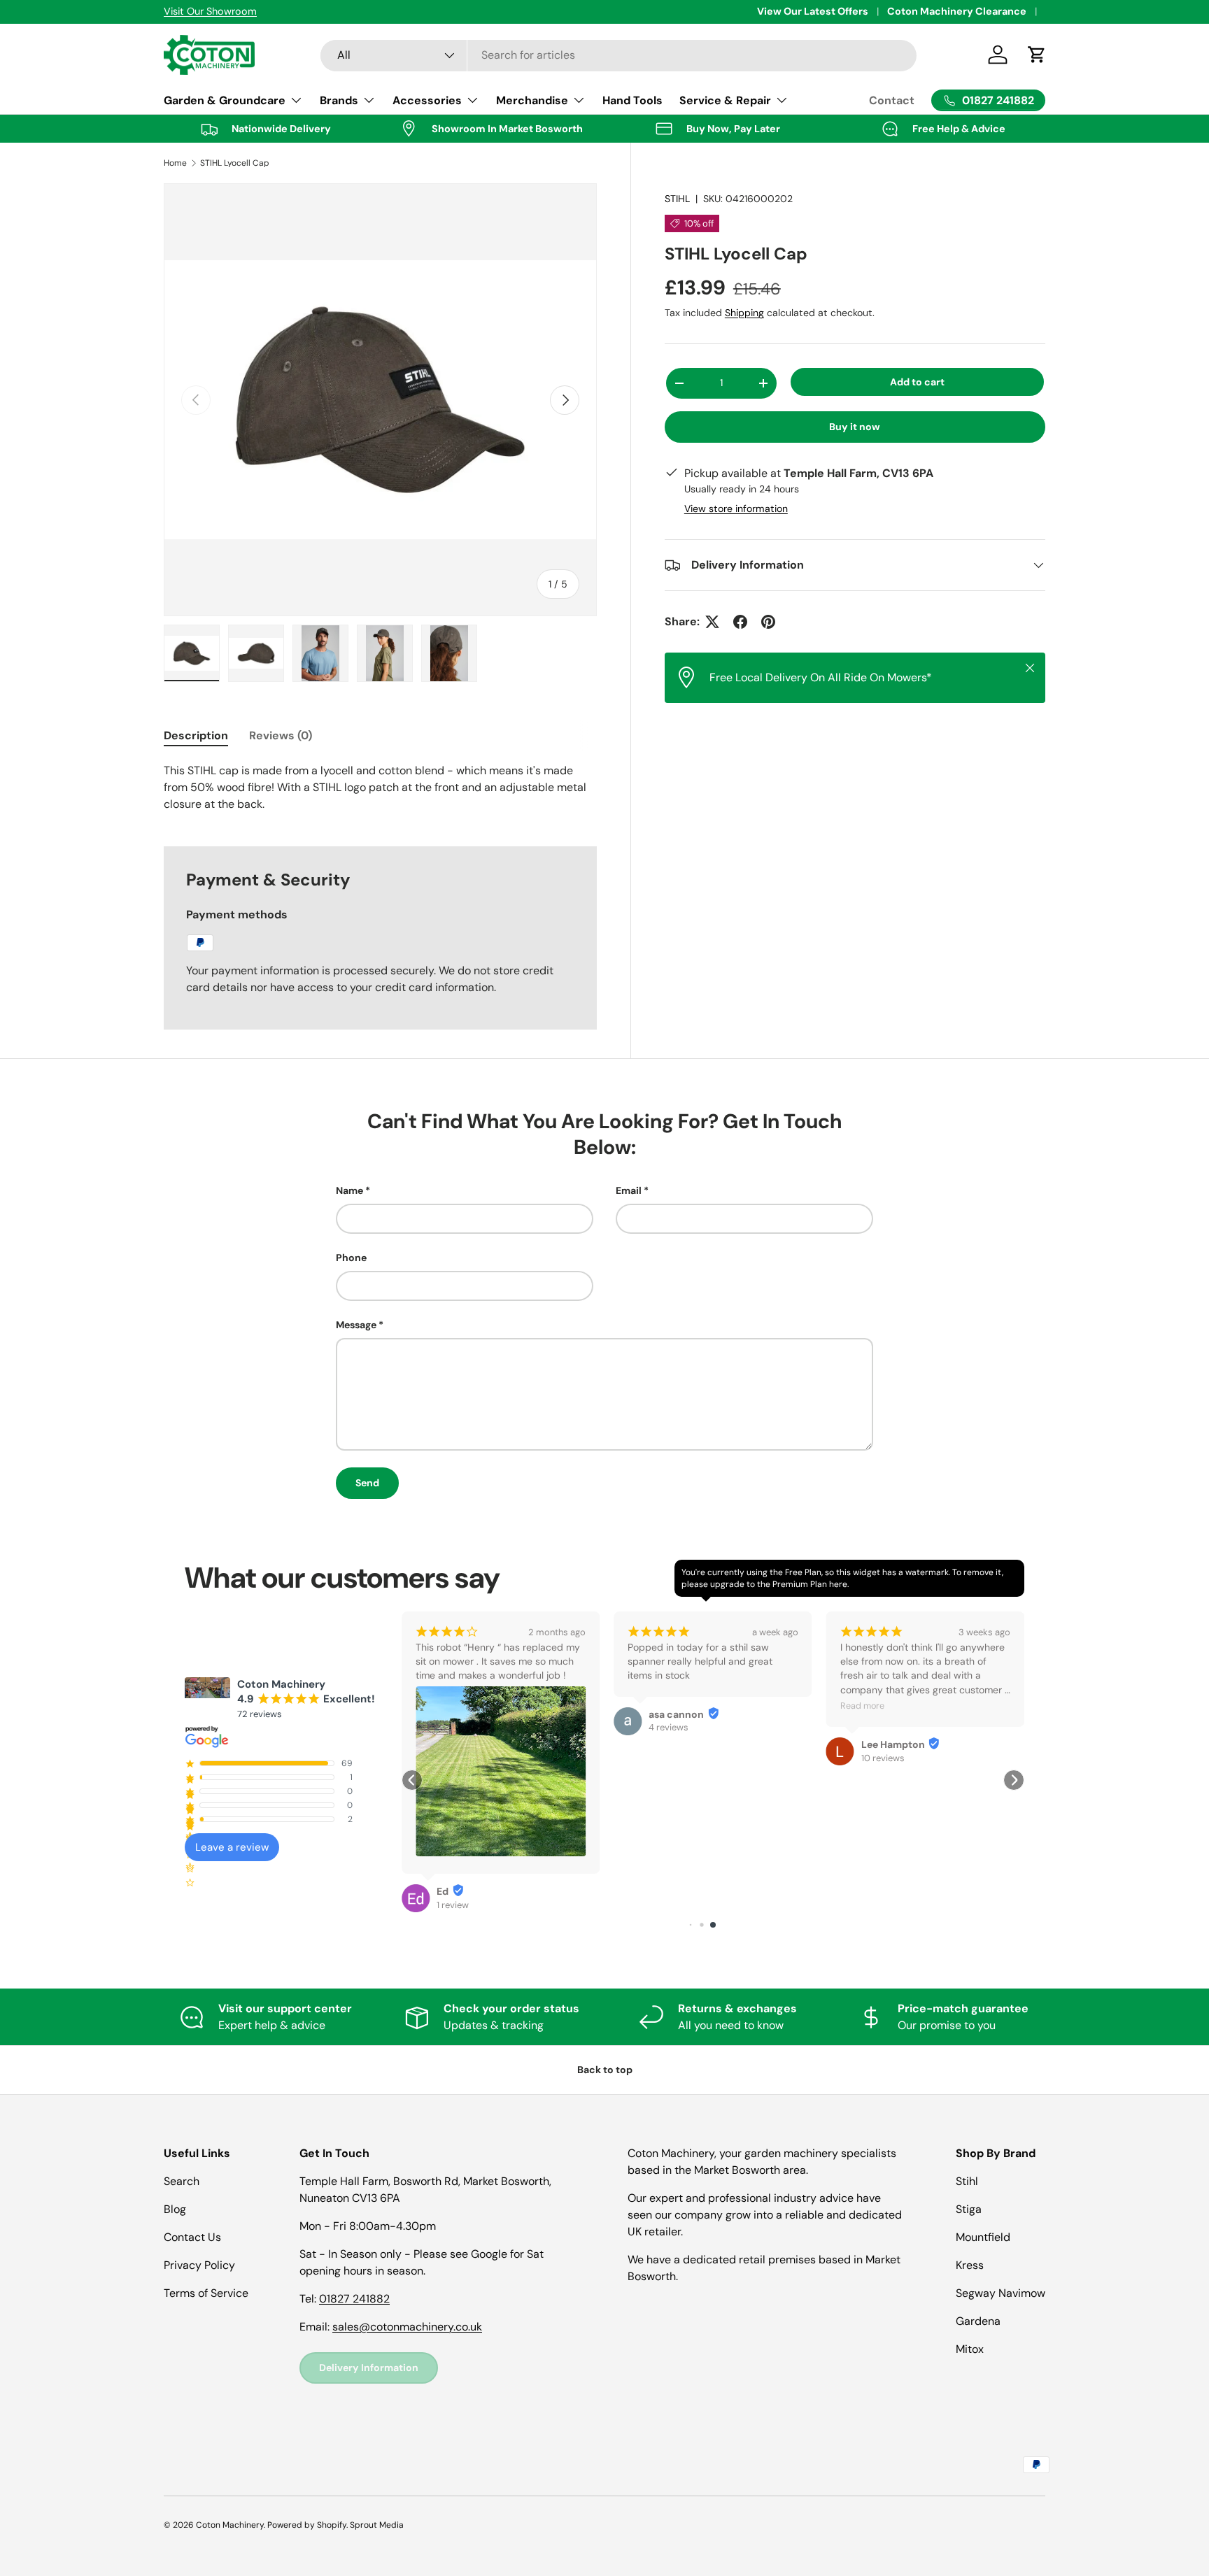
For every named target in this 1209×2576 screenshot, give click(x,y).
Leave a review (232, 1847)
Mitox (970, 2349)
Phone (351, 1258)
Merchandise (532, 100)
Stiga (969, 2209)
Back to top (605, 2070)
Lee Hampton (893, 1744)
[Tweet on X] (712, 622)
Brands (339, 100)
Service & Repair (725, 100)
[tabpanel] (380, 788)
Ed (443, 1891)
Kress (970, 2265)
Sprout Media (377, 2525)
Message (356, 1325)
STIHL (677, 199)
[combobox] (619, 55)
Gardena (978, 2321)
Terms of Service (206, 2293)
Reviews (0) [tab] (281, 735)
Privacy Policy (199, 2265)
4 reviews (669, 1727)
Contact (892, 100)
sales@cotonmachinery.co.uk (407, 2327)
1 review (453, 1905)
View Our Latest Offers (813, 11)
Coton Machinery (230, 2525)
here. (839, 1584)
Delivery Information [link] (369, 2368)
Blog (175, 2209)
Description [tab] (196, 735)
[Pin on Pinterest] (768, 622)
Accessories (427, 100)
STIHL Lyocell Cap (235, 163)
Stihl (967, 2181)
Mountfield (983, 2237)
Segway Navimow (1001, 2293)
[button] (412, 1780)
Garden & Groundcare (225, 100)
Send (367, 1483)
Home (175, 163)
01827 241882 (354, 2299)
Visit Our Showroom (209, 11)
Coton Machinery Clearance (957, 11)
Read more (862, 1706)
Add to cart (917, 382)
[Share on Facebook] (740, 622)
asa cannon (676, 1714)
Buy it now (855, 427)
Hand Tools (632, 100)
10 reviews (883, 1758)
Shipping (744, 313)
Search (182, 2181)
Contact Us (192, 2237)
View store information (736, 508)
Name (349, 1190)
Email (629, 1190)
